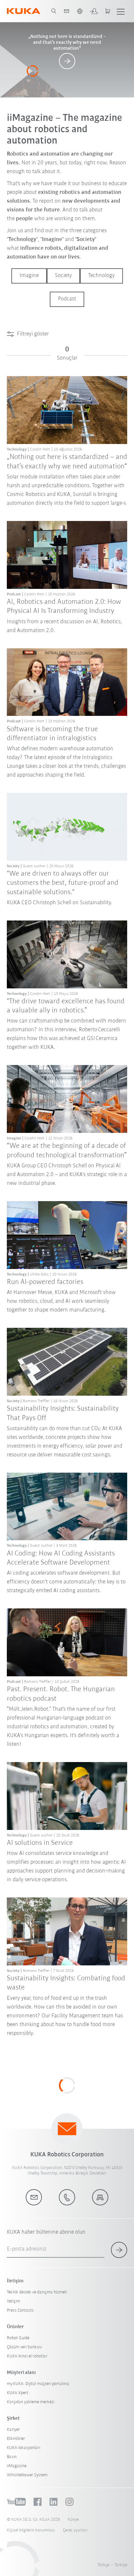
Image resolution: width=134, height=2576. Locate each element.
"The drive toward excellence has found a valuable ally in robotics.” (66, 1006)
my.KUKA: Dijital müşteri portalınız (38, 2384)
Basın (12, 2457)
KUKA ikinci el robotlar (27, 2356)
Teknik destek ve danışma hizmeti (37, 2292)
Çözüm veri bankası (24, 2347)
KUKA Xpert (18, 2393)
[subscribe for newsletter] (119, 2250)
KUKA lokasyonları (24, 2448)
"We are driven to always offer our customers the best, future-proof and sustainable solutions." (63, 883)
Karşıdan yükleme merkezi (31, 2402)
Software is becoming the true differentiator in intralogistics (52, 734)
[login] (94, 11)
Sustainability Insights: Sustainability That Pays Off (63, 1413)
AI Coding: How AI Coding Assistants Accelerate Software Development (61, 1558)
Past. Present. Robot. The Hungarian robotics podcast (61, 1694)
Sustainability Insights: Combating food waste (66, 1983)
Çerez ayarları (75, 2530)
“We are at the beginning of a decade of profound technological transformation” (67, 1151)
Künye (73, 2520)
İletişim (13, 2301)
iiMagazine (17, 2466)
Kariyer (13, 2430)
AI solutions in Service (40, 1843)
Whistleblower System (27, 2475)
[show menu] (121, 11)
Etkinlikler (16, 2439)
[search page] (54, 11)
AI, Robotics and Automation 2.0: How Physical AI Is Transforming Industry (64, 607)
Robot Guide (18, 2338)
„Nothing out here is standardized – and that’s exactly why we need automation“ (67, 462)
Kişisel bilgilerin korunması (31, 2530)
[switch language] (80, 11)
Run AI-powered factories (45, 1282)
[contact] (67, 11)
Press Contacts (20, 2310)
